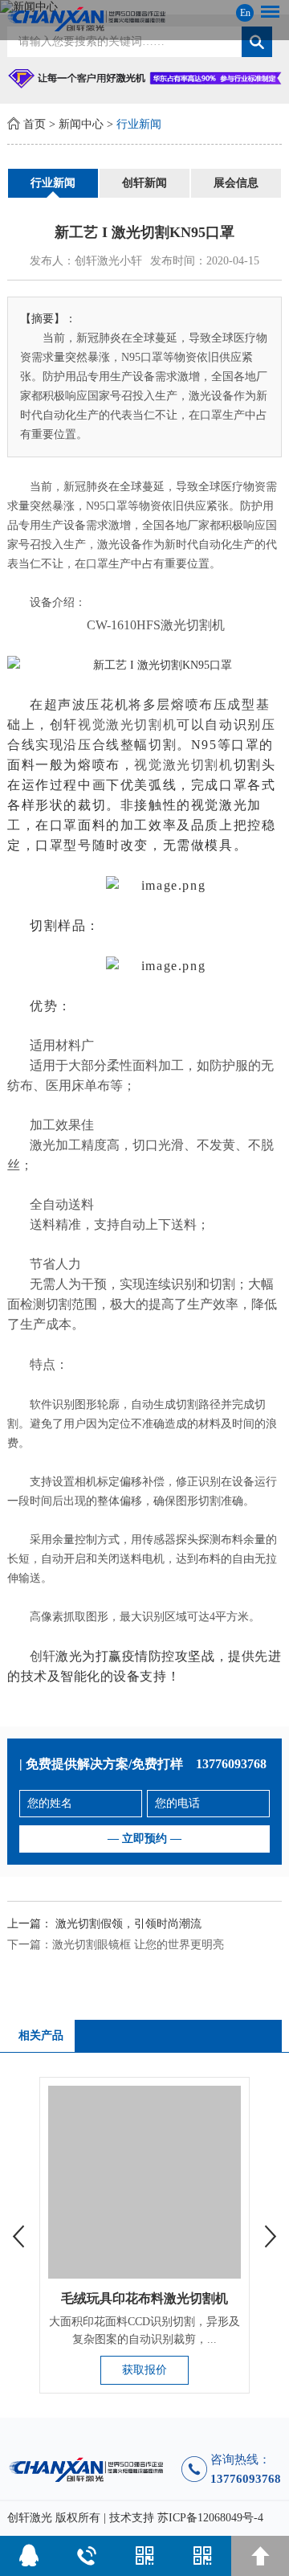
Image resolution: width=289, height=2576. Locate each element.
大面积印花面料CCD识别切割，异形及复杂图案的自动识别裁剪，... (144, 2330)
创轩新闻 (144, 183)
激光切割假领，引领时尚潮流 (128, 1924)
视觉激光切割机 (127, 725)
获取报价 (144, 2370)
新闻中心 (81, 124)
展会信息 (236, 183)
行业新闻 (139, 124)
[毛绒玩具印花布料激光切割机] (144, 2182)
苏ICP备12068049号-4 (210, 2518)
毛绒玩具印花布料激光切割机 (144, 2298)
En (245, 13)
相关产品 (41, 2035)
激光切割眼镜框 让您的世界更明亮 (138, 1945)
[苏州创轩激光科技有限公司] (144, 19)
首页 (35, 124)
